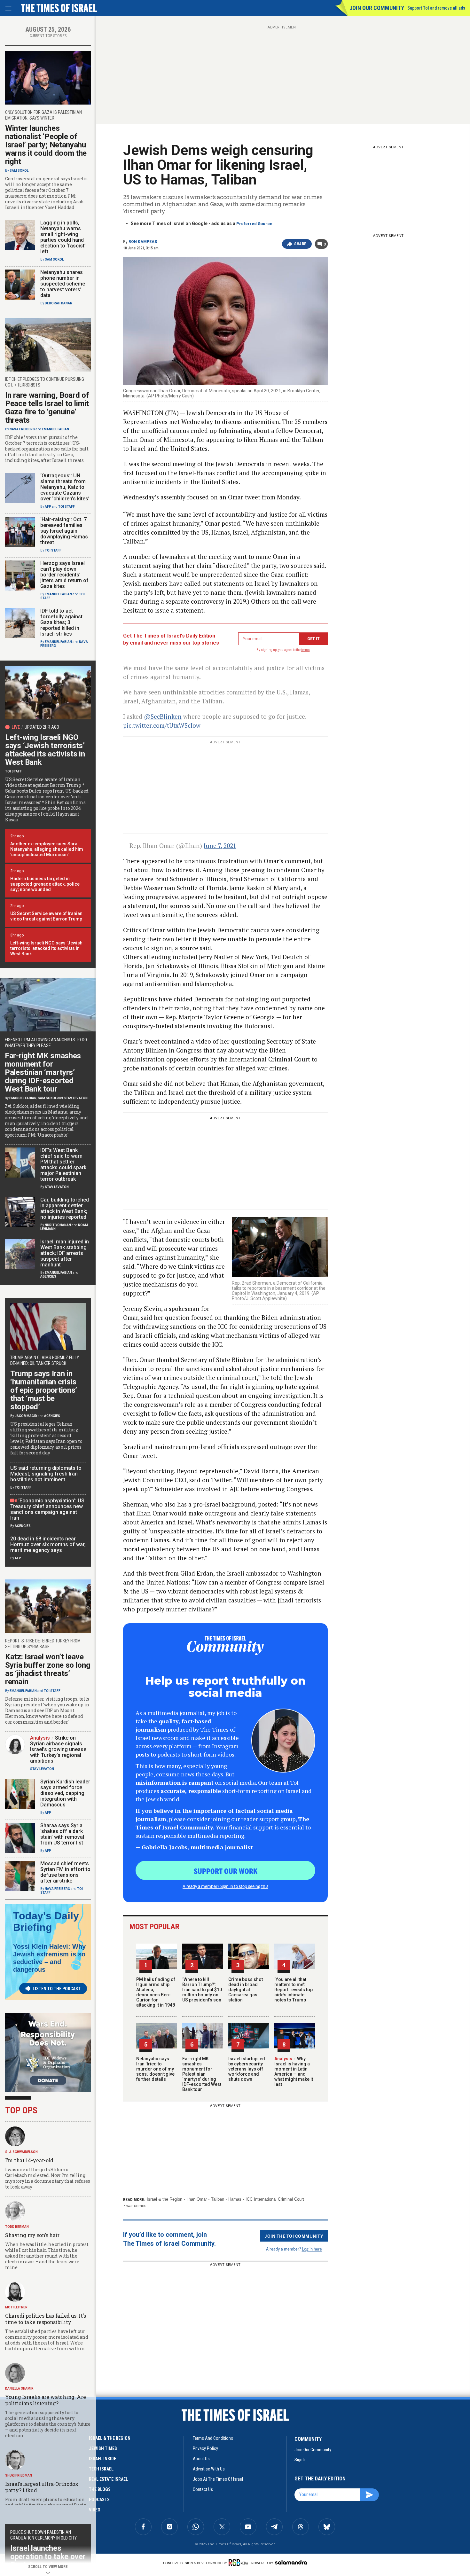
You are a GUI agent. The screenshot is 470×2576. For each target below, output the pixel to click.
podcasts (99, 2500)
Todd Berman (17, 2227)
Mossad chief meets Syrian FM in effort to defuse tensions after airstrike (65, 1872)
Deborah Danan (59, 303)
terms (305, 650)
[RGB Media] (239, 2563)
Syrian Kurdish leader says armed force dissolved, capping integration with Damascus (65, 1793)
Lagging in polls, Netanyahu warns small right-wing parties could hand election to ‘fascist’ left (63, 237)
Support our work (226, 1871)
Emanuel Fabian (55, 429)
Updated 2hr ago (42, 727)
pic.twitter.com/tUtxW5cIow (162, 725)
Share (300, 244)
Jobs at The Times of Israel (218, 2479)
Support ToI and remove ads (436, 8)
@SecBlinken (163, 716)
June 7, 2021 (220, 846)
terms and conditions (213, 2438)
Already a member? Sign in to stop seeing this (225, 1886)
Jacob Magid (26, 1416)
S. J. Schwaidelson (21, 2152)
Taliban (218, 2199)
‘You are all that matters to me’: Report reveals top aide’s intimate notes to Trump (294, 1990)
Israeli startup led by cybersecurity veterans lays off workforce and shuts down (247, 2069)
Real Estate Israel (108, 2479)
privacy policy (205, 2448)
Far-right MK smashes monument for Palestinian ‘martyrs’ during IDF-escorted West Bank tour (202, 2074)
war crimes (136, 2206)
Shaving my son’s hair (32, 2235)
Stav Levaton (76, 1098)
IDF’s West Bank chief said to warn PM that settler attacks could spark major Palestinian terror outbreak (63, 1165)
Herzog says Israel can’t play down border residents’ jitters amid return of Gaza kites (64, 575)
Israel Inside (102, 2459)
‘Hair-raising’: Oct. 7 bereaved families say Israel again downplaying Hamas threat (64, 531)
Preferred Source (254, 224)
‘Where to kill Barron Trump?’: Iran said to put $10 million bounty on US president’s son (202, 1990)
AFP (48, 507)
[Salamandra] (291, 2562)
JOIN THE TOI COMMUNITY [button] (294, 2236)
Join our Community (377, 8)
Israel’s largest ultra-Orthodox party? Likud (42, 2487)
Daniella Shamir (19, 2388)
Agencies (48, 1276)
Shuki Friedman (19, 2475)
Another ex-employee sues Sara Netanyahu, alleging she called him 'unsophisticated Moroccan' (47, 849)
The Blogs (100, 2489)
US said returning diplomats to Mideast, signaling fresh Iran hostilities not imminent (46, 1474)
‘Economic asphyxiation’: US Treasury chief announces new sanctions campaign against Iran (47, 1509)
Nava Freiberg (22, 429)
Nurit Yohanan (58, 1225)
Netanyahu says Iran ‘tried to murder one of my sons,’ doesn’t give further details (155, 2069)
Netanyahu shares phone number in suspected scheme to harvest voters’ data (63, 284)
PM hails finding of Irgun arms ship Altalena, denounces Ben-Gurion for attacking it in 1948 (156, 1992)
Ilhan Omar (197, 2199)
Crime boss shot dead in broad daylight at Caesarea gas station (246, 1990)
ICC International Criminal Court (275, 2199)
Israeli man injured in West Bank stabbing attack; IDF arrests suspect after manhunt (65, 1253)
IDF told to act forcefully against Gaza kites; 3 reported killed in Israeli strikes (61, 622)
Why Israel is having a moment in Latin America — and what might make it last (294, 2071)
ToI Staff (67, 507)
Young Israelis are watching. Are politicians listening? (45, 2400)
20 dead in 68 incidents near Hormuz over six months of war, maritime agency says (48, 1544)
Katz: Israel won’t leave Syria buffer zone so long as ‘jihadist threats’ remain (48, 1669)
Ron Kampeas (143, 242)
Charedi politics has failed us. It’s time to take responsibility (45, 2319)
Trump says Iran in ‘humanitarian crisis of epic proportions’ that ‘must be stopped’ (44, 1390)
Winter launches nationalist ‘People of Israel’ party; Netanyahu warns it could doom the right (46, 145)
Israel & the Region (164, 2199)
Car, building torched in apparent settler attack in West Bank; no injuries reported (65, 1208)
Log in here (312, 2249)
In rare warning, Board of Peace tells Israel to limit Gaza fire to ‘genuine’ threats (47, 408)
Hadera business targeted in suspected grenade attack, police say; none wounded (45, 884)
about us (201, 2459)
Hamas (235, 2199)
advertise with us (209, 2469)
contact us (203, 2489)
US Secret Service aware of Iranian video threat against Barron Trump (46, 916)
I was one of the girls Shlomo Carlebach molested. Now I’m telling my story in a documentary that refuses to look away (48, 2178)
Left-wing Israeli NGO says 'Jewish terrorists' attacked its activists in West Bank (46, 948)
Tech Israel (101, 2469)
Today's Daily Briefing (46, 1922)
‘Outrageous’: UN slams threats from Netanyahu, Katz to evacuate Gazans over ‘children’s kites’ (65, 487)
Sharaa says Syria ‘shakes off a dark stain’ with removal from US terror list (62, 1834)
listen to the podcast (57, 1989)
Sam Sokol (19, 171)
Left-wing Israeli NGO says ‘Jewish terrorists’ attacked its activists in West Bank (45, 750)
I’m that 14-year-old (29, 2160)
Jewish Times (103, 2448)
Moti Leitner (16, 2307)
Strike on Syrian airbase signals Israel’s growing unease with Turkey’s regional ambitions (58, 1749)
